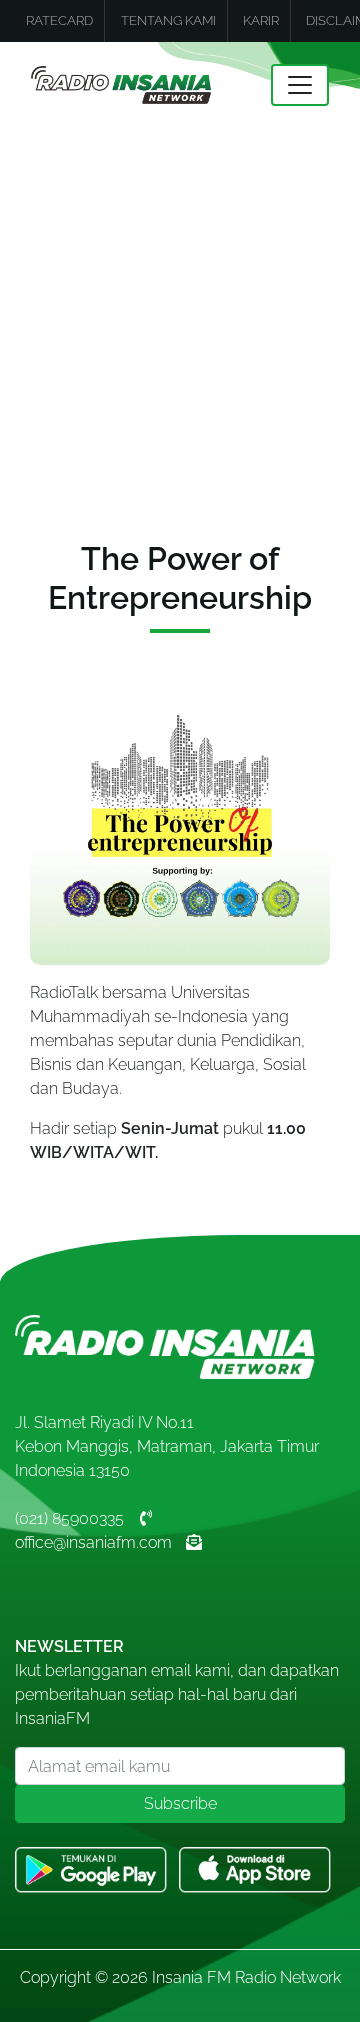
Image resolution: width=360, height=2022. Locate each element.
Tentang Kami (168, 20)
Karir (261, 20)
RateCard (59, 20)
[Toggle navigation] (300, 85)
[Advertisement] (180, 318)
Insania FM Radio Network (246, 1977)
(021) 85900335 (69, 1518)
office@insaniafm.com (93, 1542)
